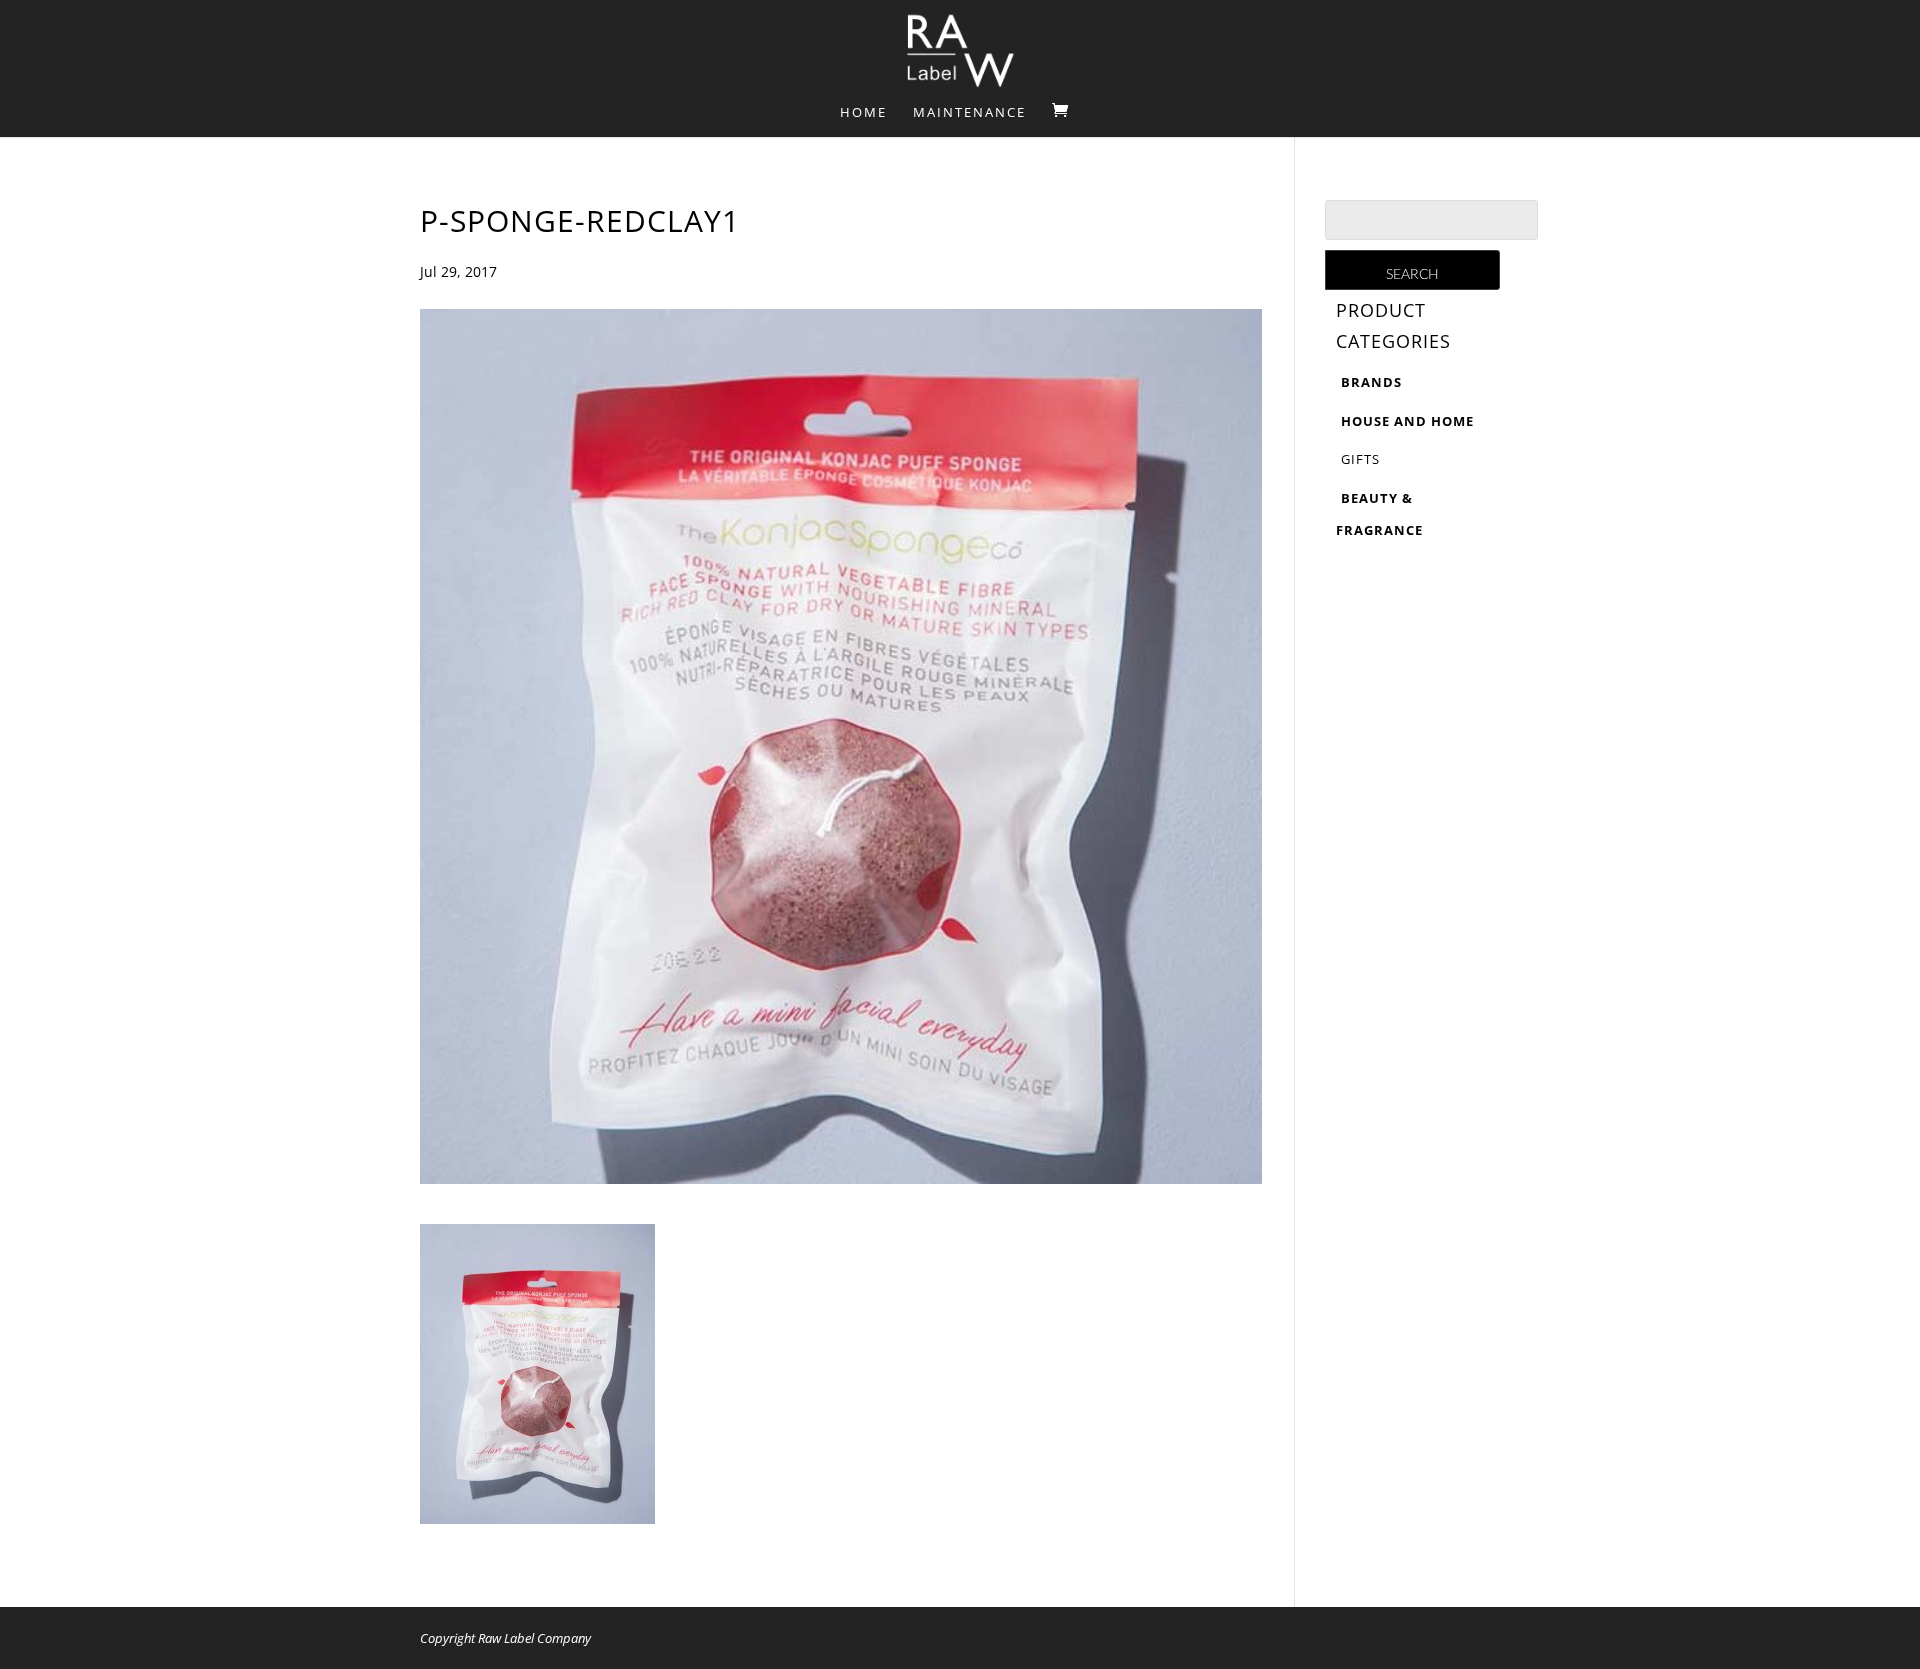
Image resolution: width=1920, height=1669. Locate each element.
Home (863, 113)
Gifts (1360, 459)
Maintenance (969, 113)
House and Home (1407, 421)
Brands (1371, 382)
